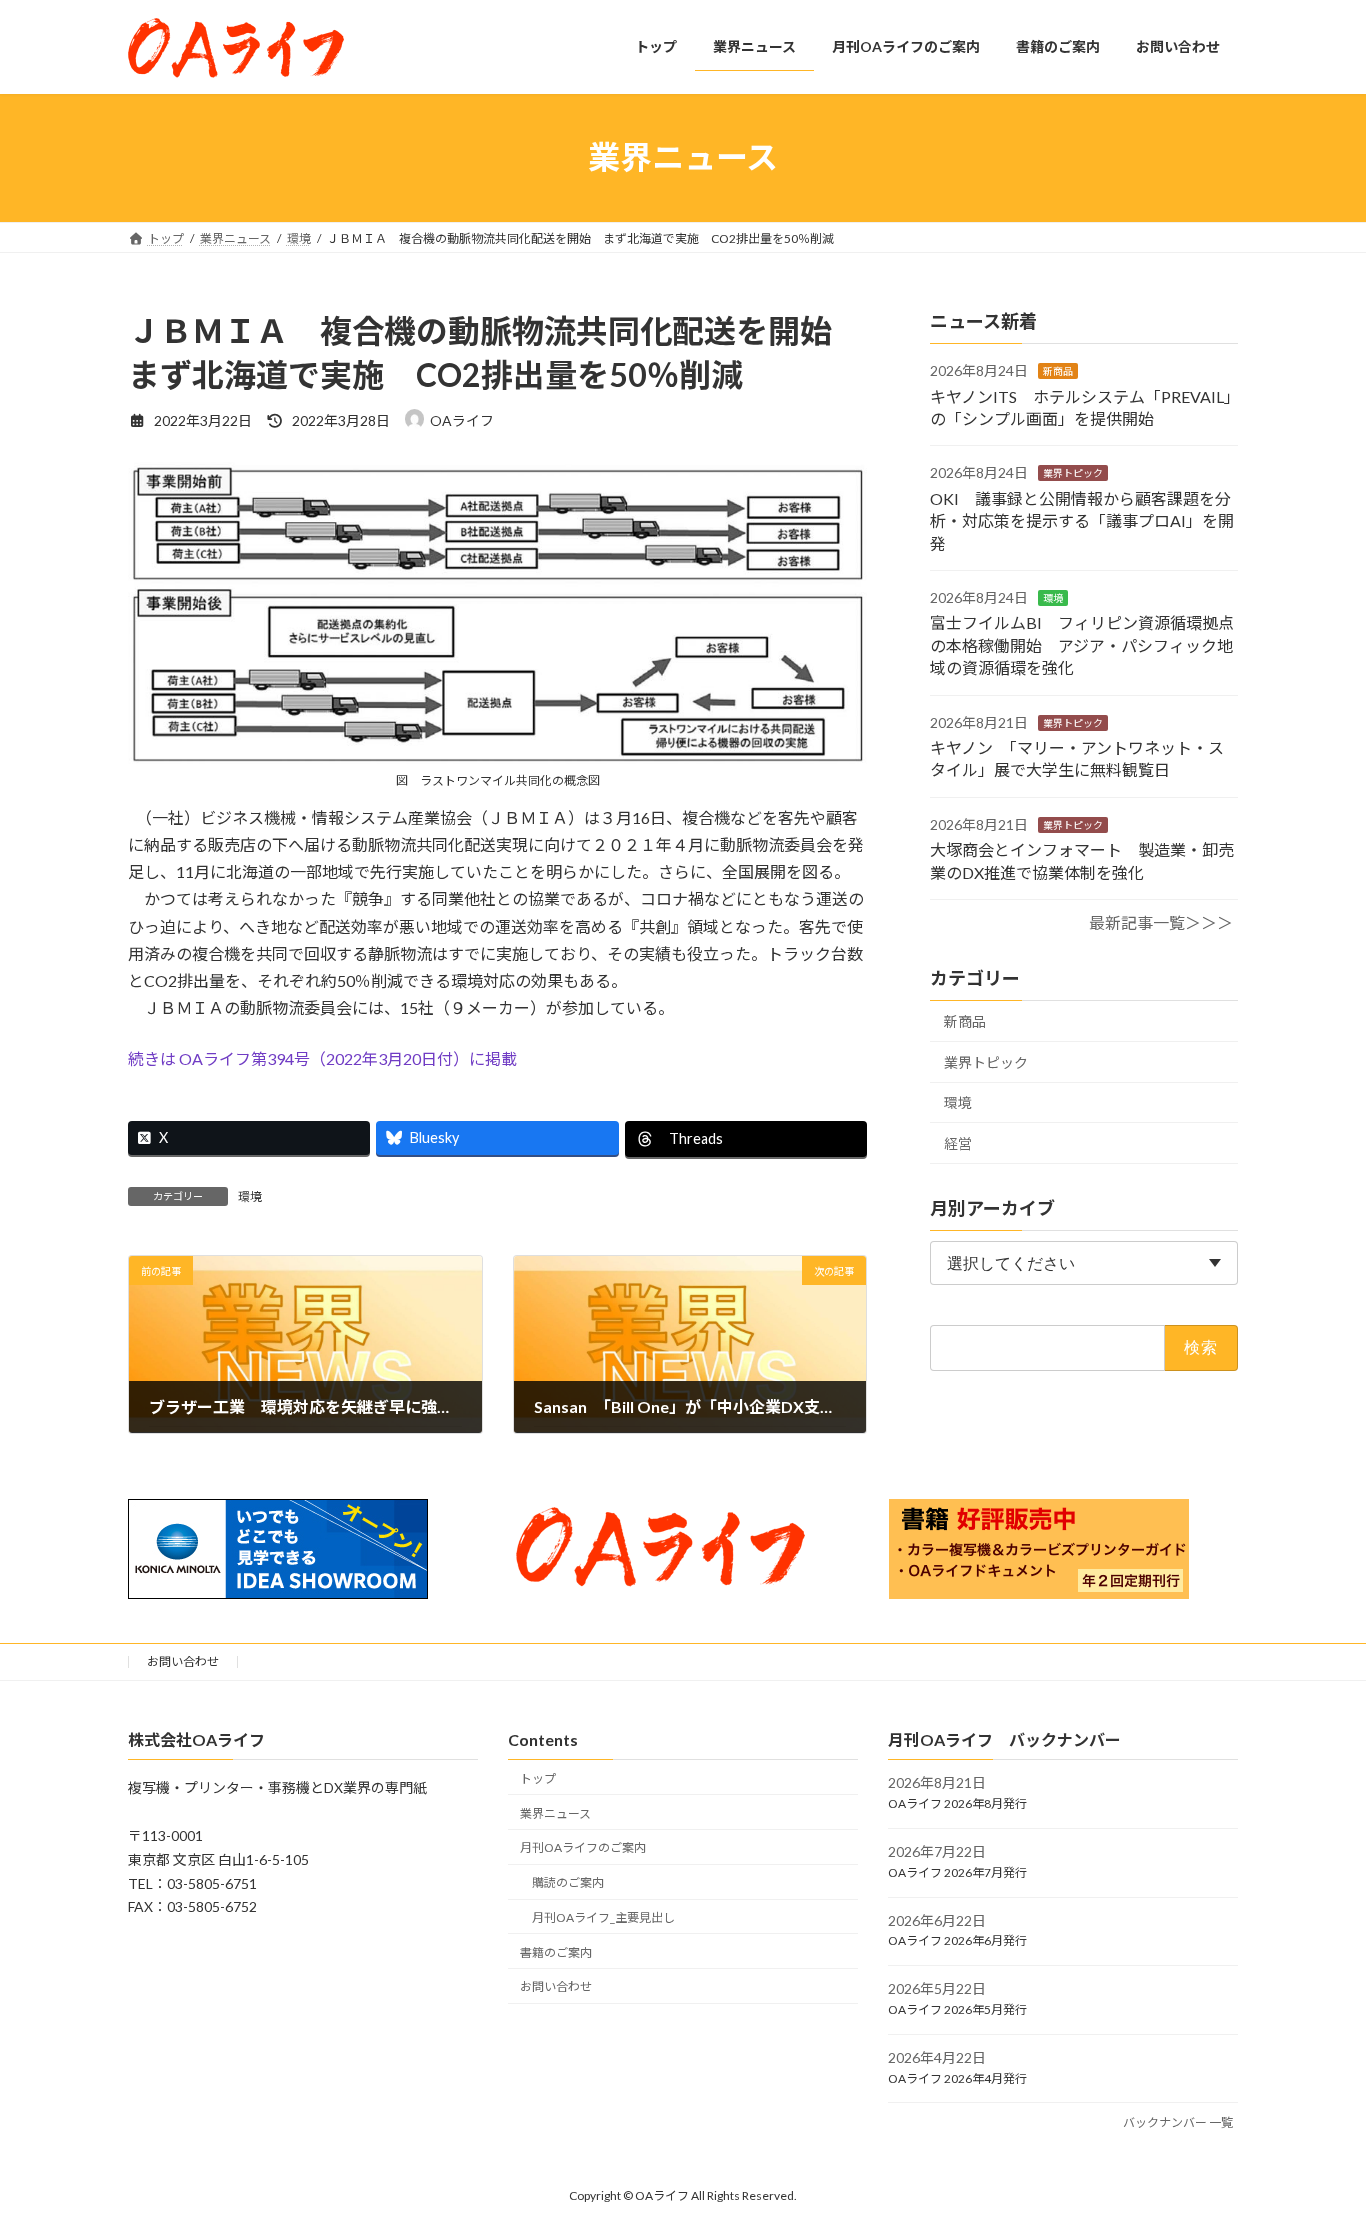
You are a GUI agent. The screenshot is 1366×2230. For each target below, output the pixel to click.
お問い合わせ (183, 1661)
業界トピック (1073, 473)
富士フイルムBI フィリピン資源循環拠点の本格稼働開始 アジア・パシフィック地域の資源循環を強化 (1082, 645)
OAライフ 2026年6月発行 (957, 1940)
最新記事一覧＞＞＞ (1161, 922)
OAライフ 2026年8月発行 (957, 1803)
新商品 (1058, 371)
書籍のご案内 (556, 1951)
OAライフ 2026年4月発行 (957, 2077)
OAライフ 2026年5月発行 (957, 2009)
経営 (958, 1142)
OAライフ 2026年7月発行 (957, 1871)
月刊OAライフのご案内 (583, 1847)
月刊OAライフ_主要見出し (603, 1917)
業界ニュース (555, 1812)
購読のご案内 (568, 1882)
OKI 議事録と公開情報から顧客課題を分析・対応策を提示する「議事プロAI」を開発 (1082, 520)
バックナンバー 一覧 (1178, 2122)
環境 (250, 1196)
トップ (538, 1777)
